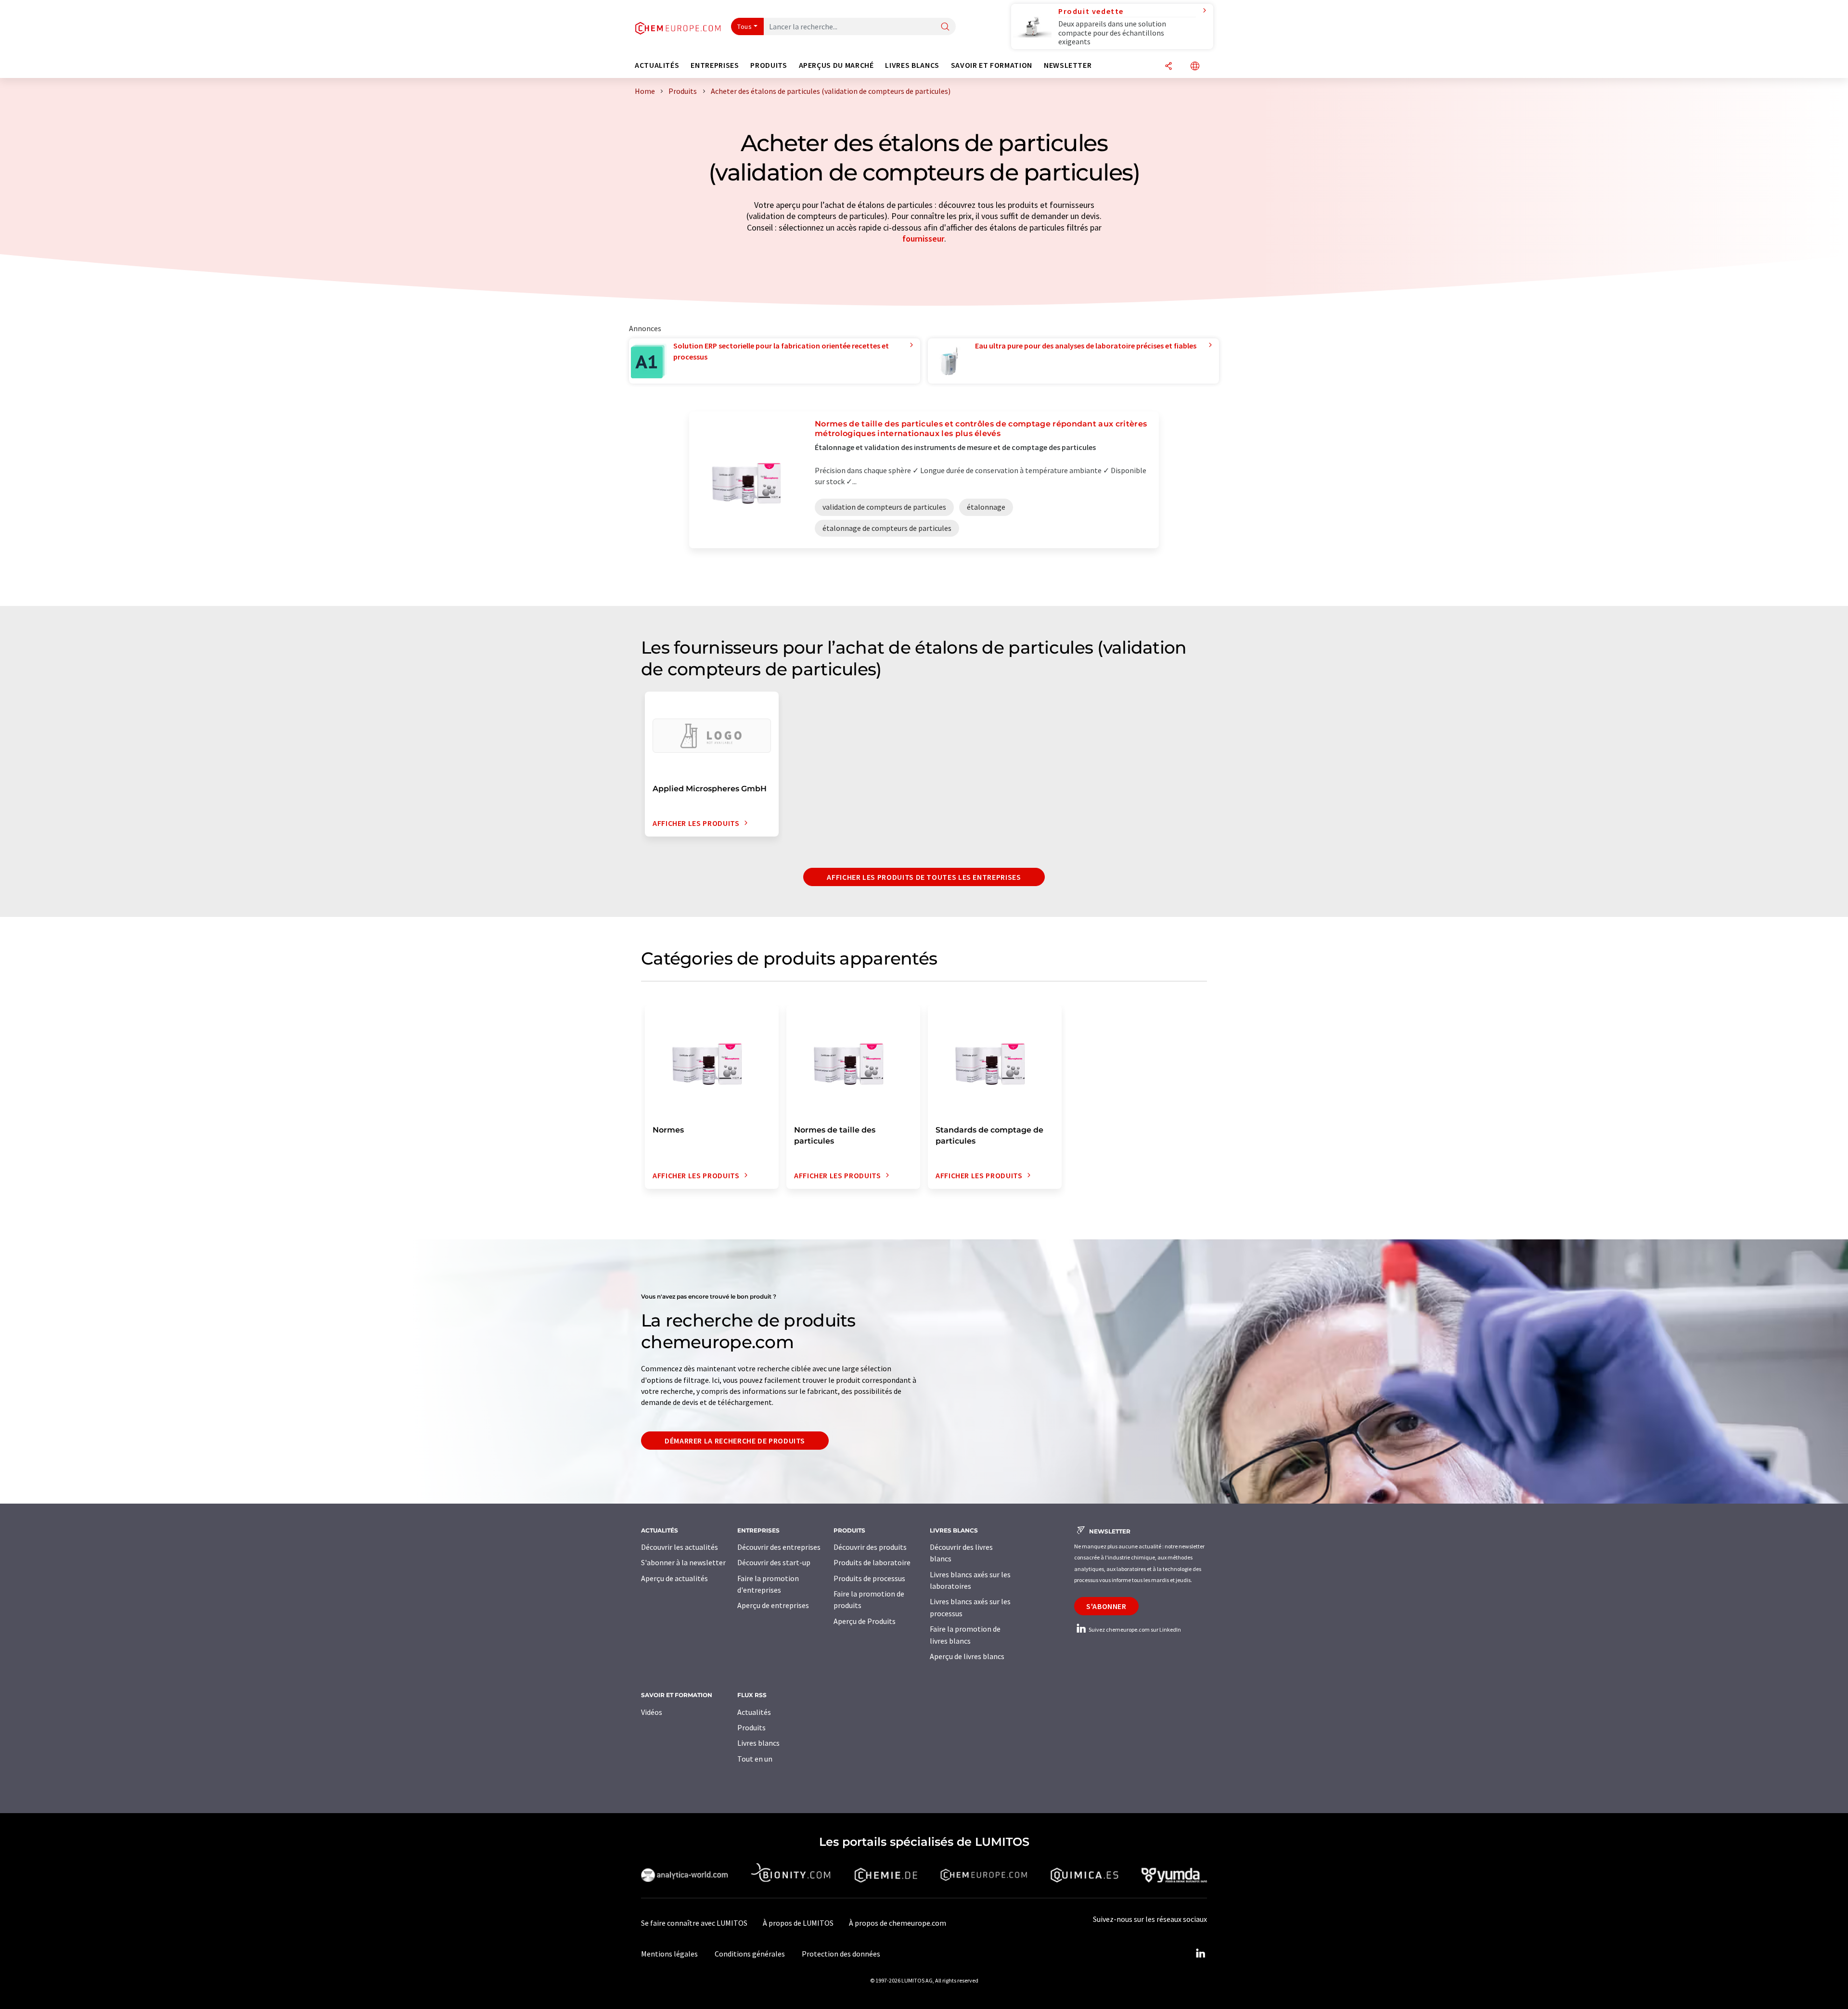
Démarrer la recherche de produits (735, 1441)
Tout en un (755, 1759)
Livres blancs (758, 1743)
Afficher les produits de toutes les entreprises (924, 877)
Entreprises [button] (715, 65)
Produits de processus (869, 1578)
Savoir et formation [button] (992, 65)
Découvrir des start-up (774, 1562)
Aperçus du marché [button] (836, 65)
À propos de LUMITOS (798, 1923)
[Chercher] (945, 27)
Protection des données (841, 1954)
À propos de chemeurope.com (898, 1923)
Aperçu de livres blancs (967, 1656)
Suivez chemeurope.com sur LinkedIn (1134, 1629)
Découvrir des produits (870, 1547)
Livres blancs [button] (912, 65)
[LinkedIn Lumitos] (1200, 1954)
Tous (744, 26)
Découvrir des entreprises (779, 1547)
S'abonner (1106, 1606)
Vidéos (652, 1712)
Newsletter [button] (1068, 65)
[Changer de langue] (1195, 67)
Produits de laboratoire (872, 1562)
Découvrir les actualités (680, 1547)
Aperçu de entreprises (773, 1605)
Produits (751, 1727)
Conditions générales (750, 1954)
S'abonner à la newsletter (683, 1562)
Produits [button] (769, 65)
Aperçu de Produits (865, 1621)
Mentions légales (669, 1954)
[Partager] (1168, 67)
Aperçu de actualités (674, 1578)
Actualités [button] (657, 65)
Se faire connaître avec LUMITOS (694, 1923)
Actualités (754, 1712)
